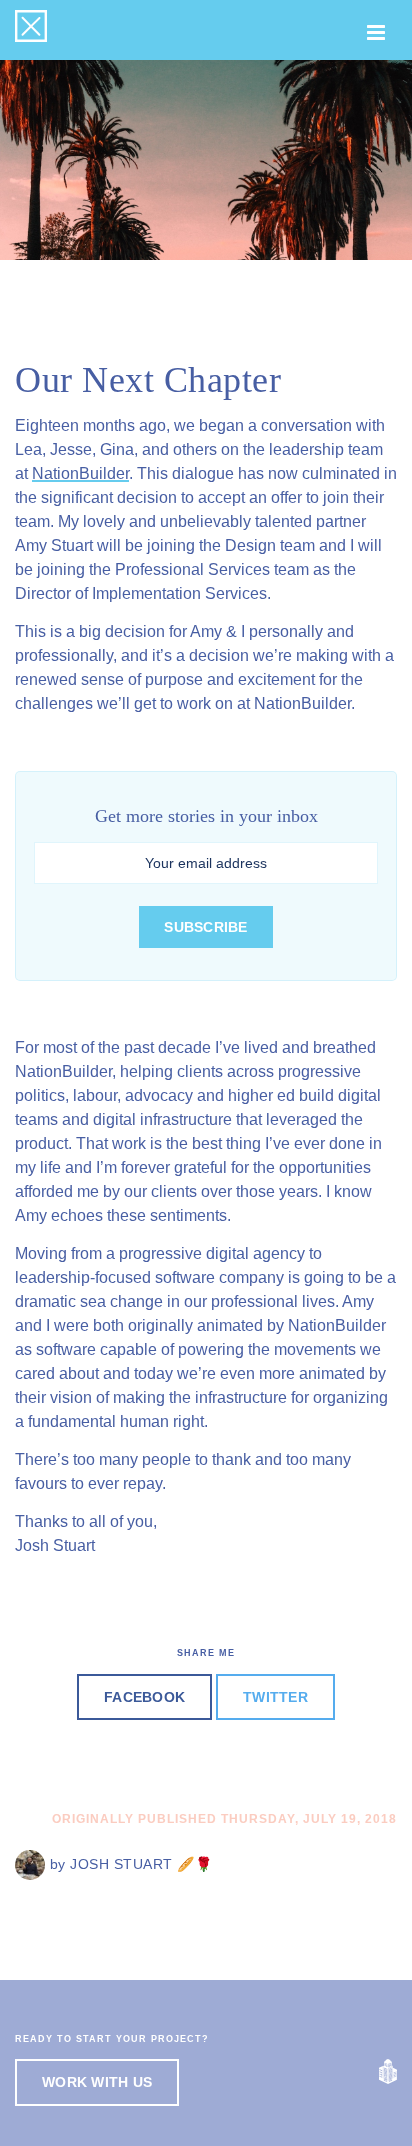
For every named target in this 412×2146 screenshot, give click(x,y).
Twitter (275, 1697)
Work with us (97, 2082)
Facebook (144, 1697)
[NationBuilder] (388, 2071)
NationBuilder (80, 473)
